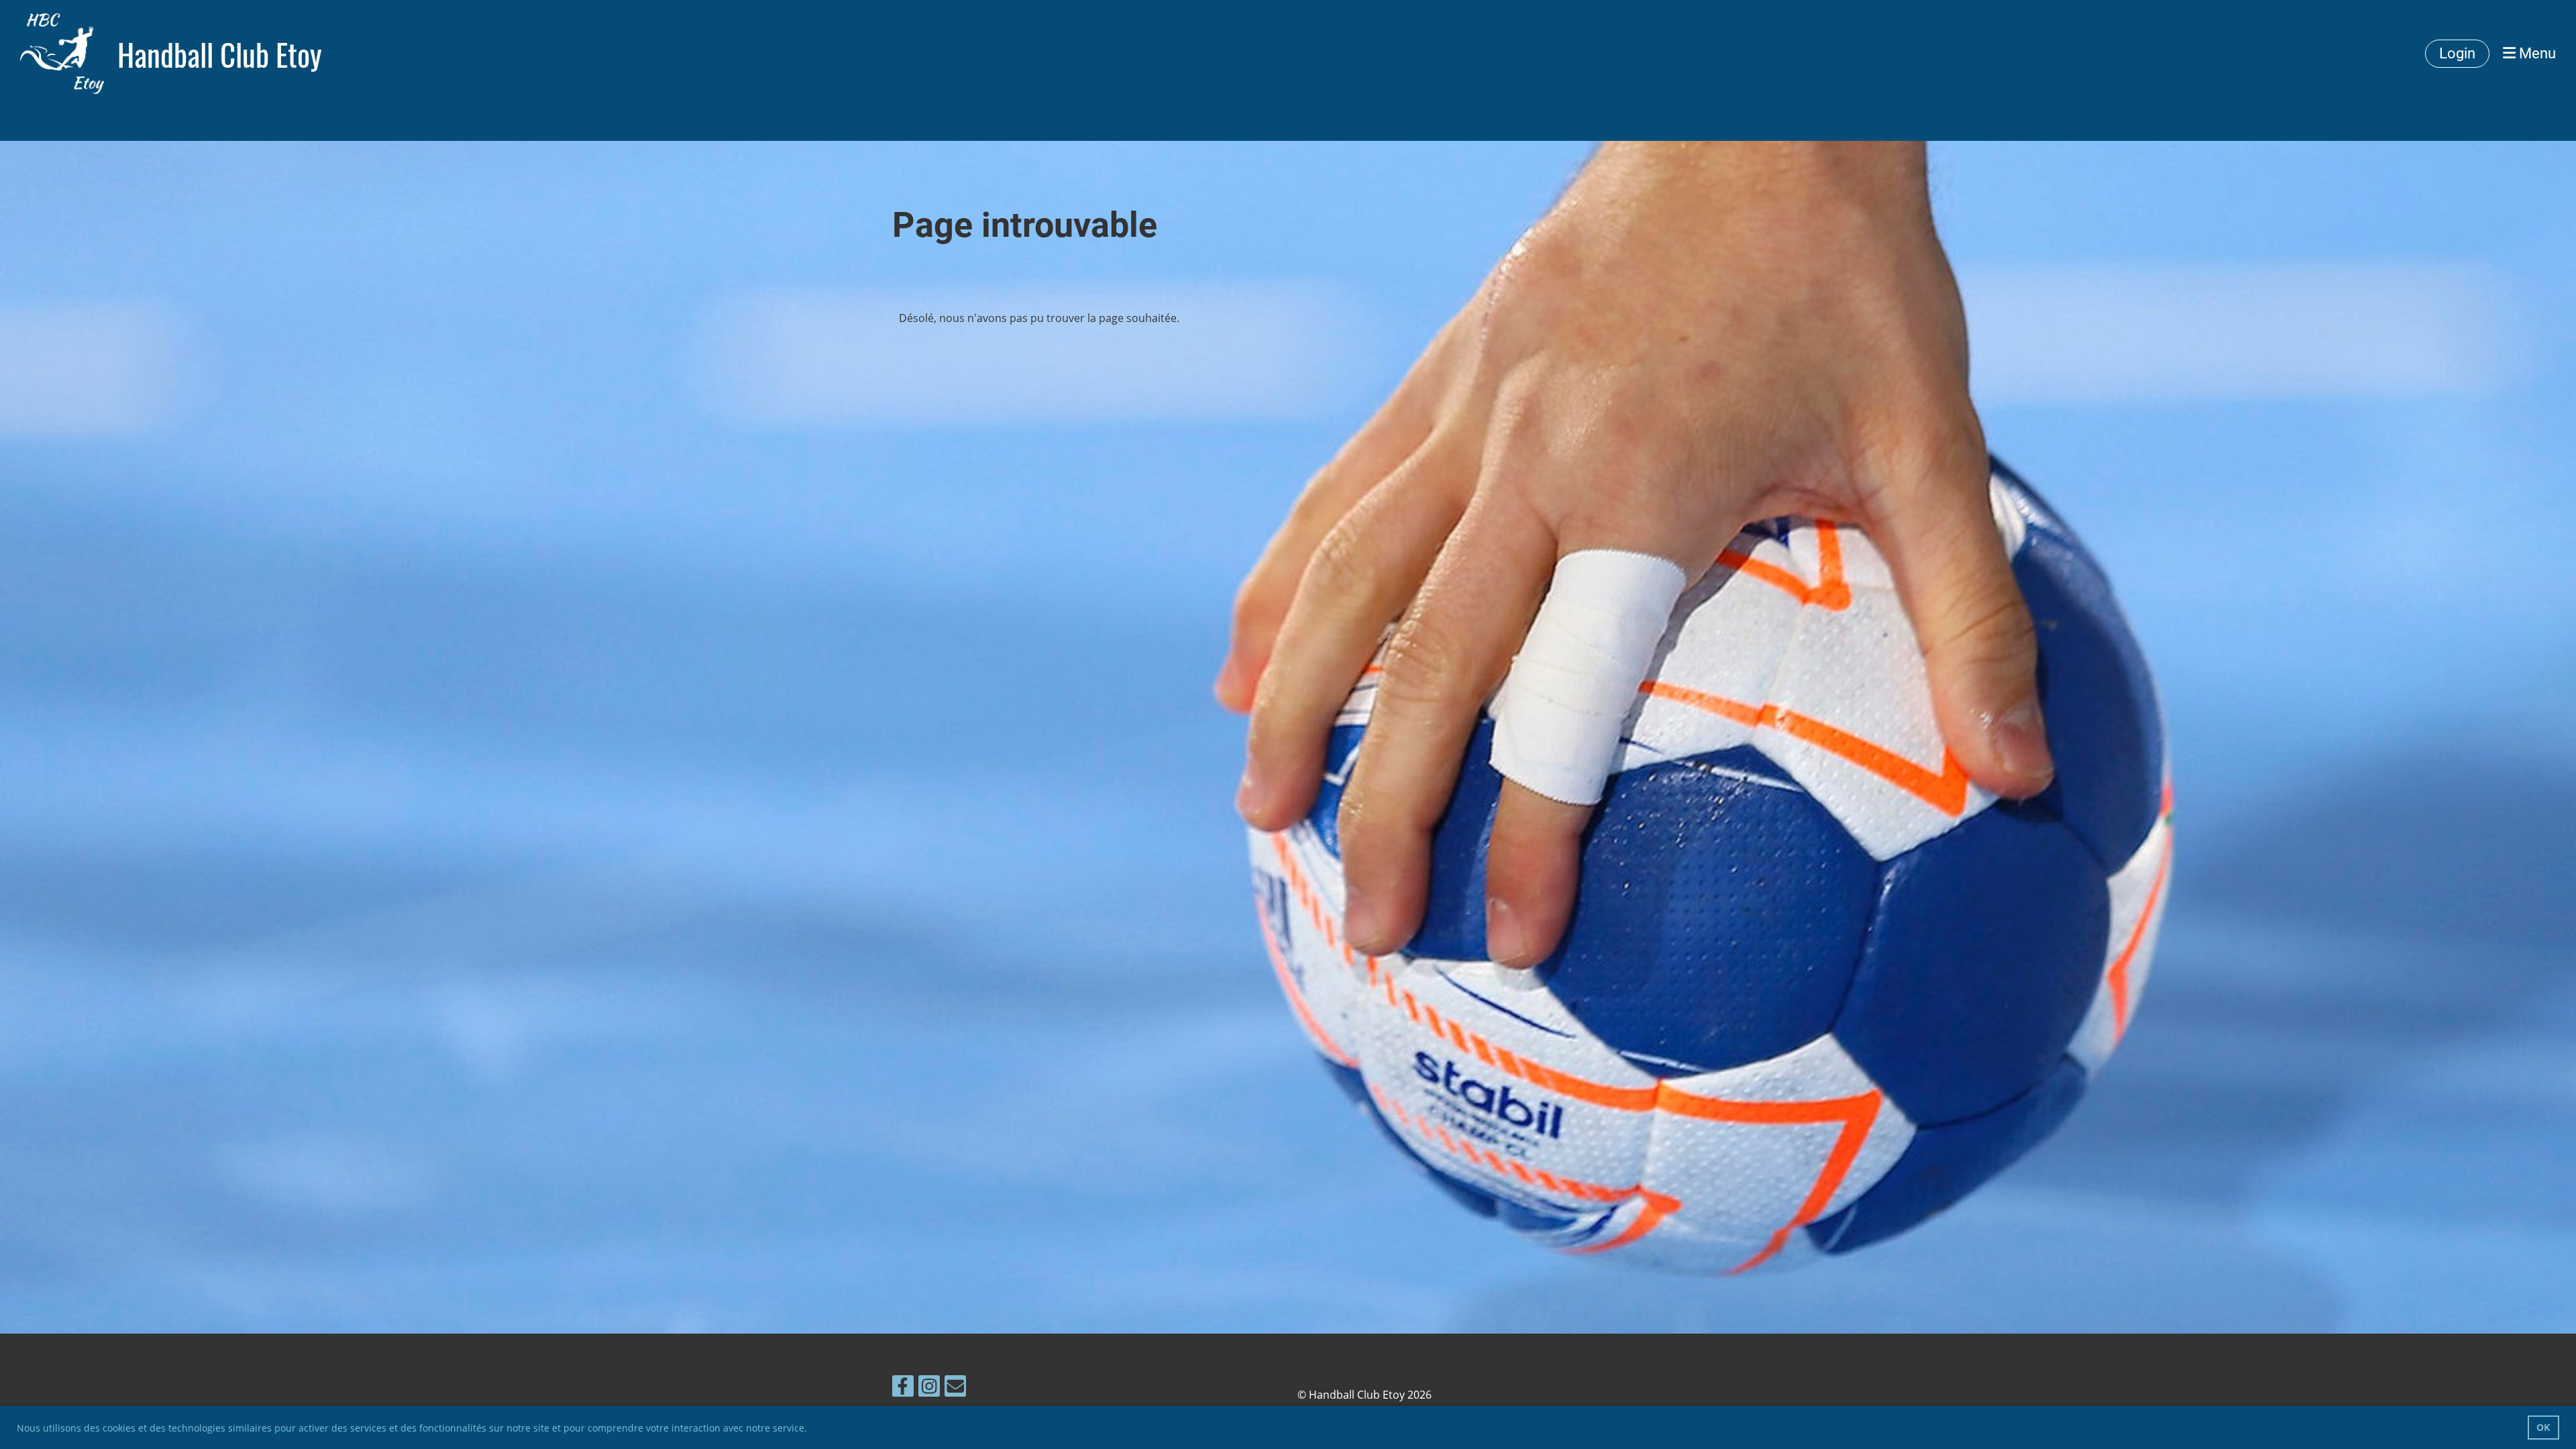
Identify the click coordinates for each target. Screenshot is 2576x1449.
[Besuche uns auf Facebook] (903, 1388)
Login (2457, 53)
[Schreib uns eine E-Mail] (955, 1388)
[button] (812, 1430)
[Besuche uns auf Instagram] (929, 1388)
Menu (2536, 53)
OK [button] (2543, 1427)
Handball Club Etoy (220, 54)
